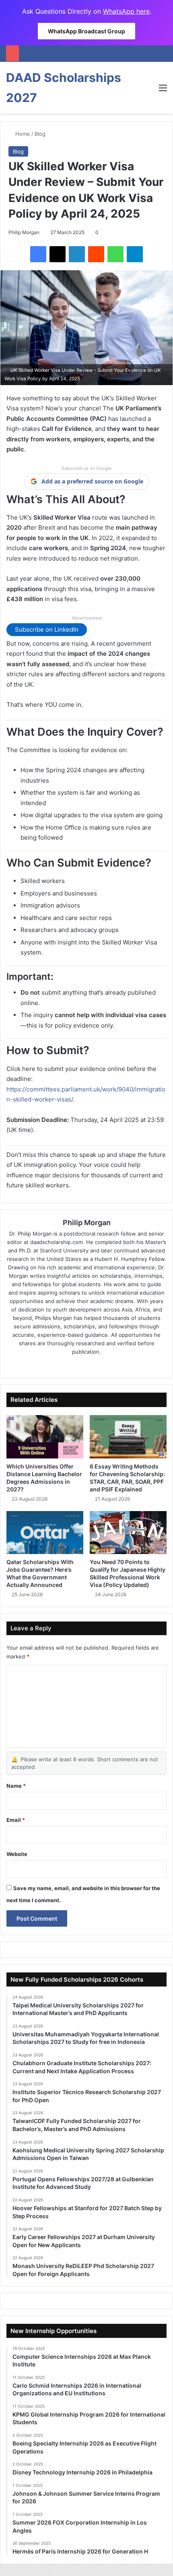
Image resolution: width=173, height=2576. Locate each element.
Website (17, 1854)
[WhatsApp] (115, 254)
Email (16, 1820)
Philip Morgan (24, 232)
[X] (58, 254)
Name (16, 1786)
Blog (40, 134)
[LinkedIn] (77, 254)
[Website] (64, 1365)
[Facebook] (38, 254)
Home (22, 134)
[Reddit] (96, 254)
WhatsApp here (126, 11)
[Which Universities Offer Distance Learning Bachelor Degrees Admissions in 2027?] (45, 1437)
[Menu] (163, 91)
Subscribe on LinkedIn (47, 629)
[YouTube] (109, 1365)
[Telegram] (135, 254)
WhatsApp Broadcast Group (86, 31)
